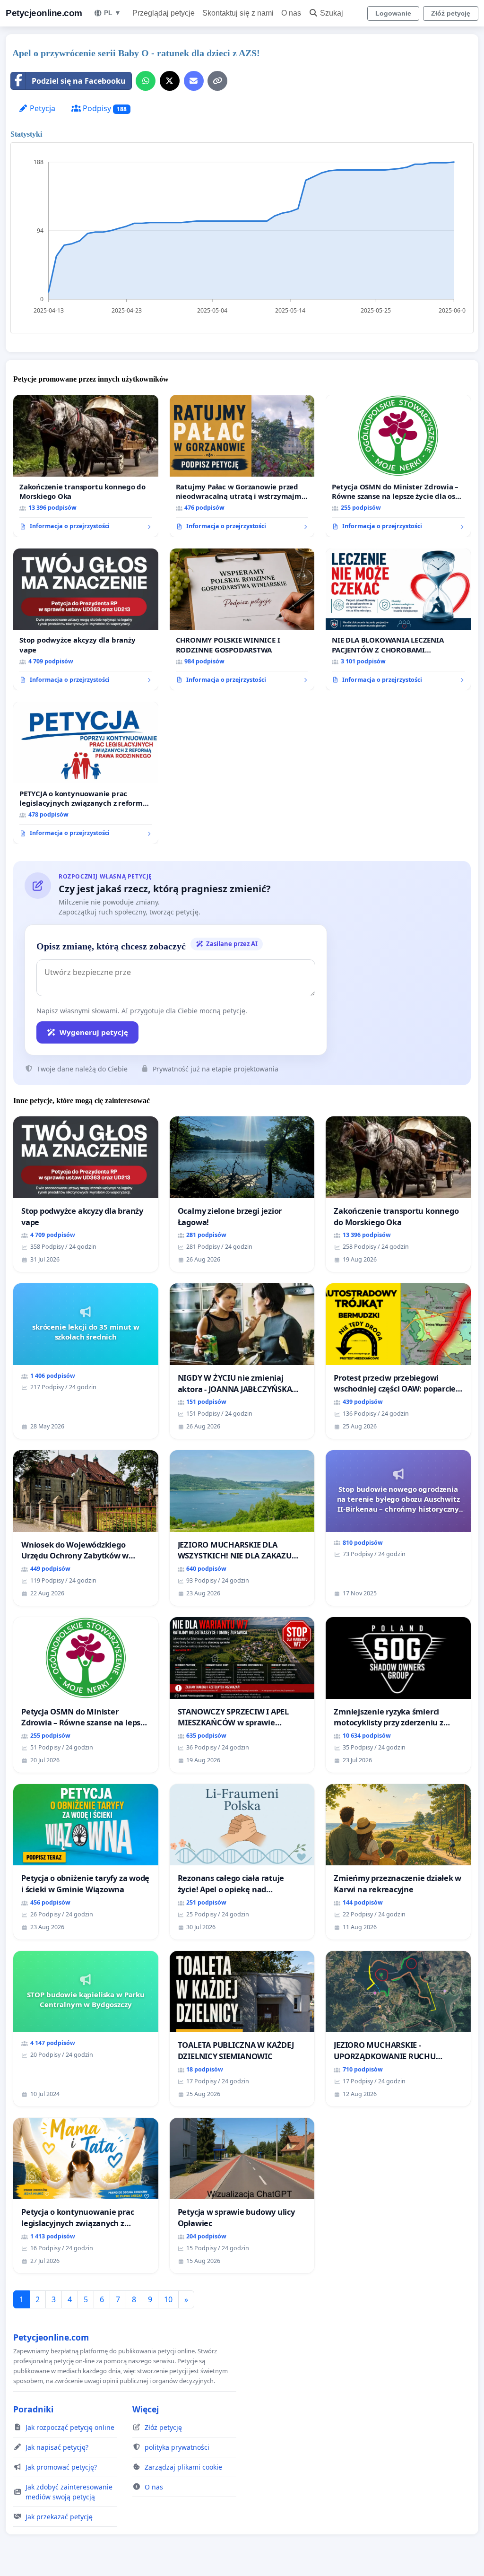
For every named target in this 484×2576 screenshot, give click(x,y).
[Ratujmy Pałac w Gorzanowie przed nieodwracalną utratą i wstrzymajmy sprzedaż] (242, 466)
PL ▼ (112, 13)
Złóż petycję (451, 13)
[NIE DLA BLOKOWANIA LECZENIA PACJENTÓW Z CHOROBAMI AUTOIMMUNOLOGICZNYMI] (398, 619)
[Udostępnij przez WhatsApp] (146, 81)
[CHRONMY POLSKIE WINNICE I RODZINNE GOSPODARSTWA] (242, 620)
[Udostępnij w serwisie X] (170, 81)
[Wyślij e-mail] (194, 81)
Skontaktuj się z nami (238, 13)
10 (168, 2299)
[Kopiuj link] (217, 81)
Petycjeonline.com (44, 13)
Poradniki (33, 2409)
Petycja (42, 108)
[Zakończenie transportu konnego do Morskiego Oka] (86, 466)
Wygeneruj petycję (94, 1032)
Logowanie (393, 13)
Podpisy (104, 108)
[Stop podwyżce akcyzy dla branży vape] (86, 619)
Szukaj (332, 13)
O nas (291, 13)
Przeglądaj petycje (164, 13)
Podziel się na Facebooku (79, 81)
